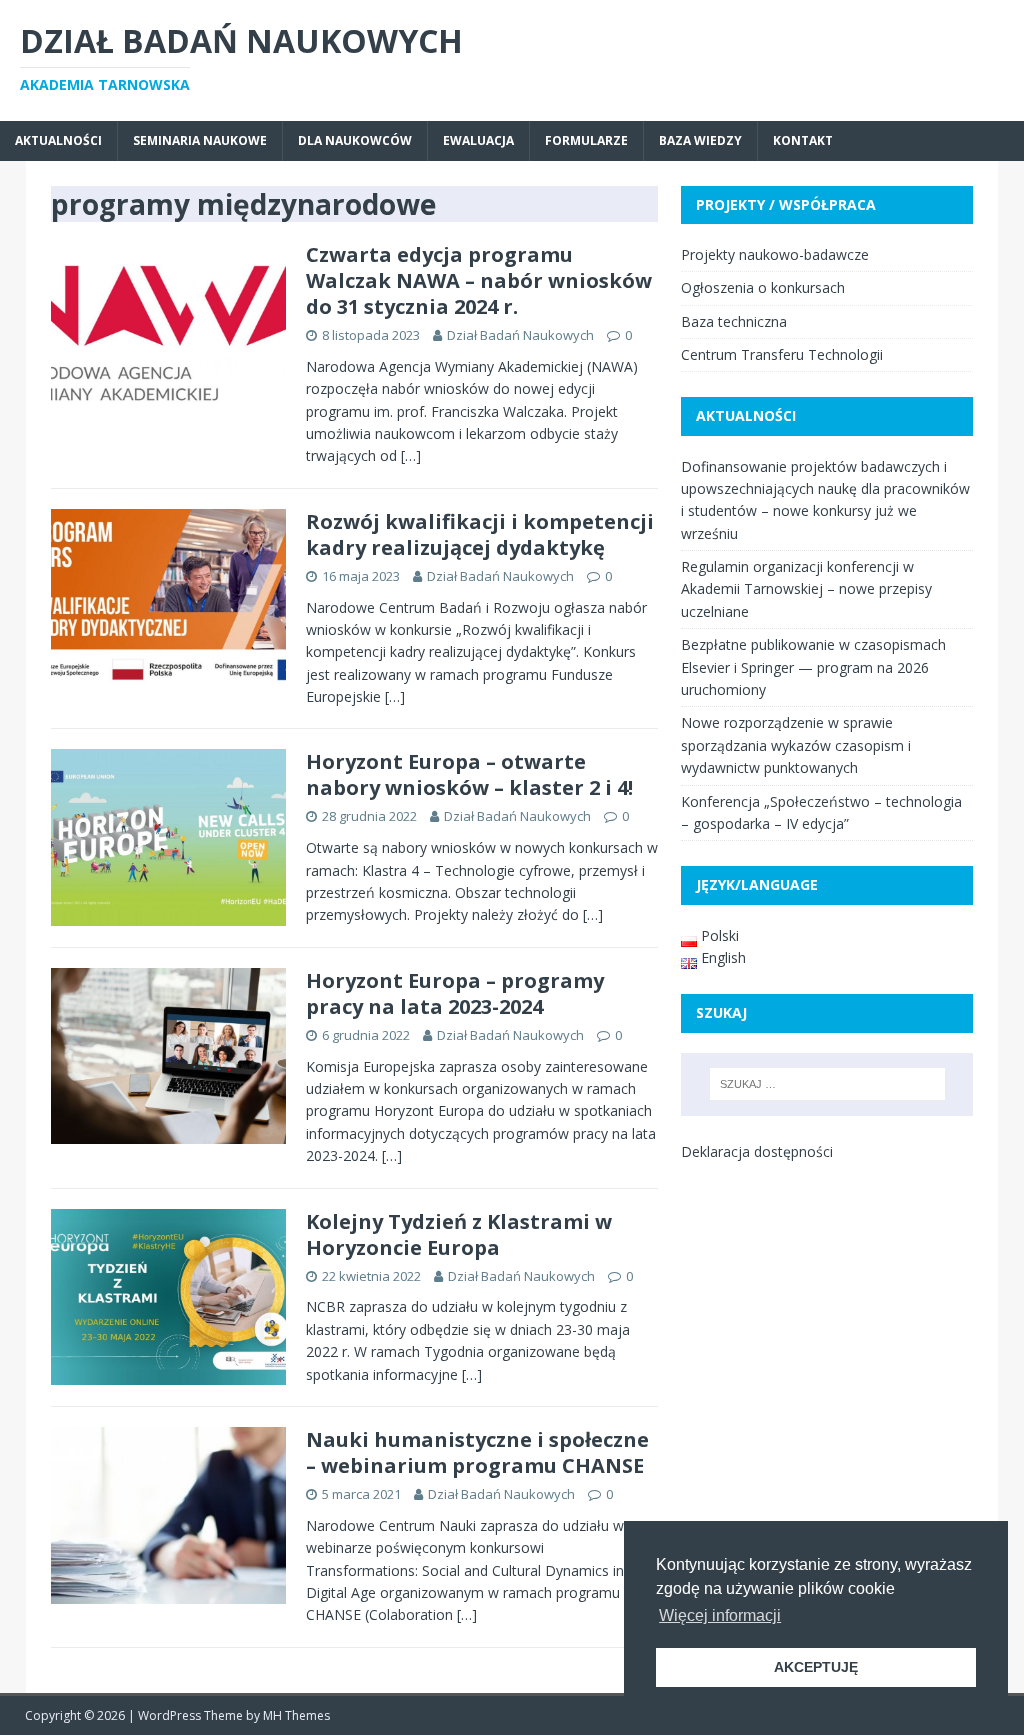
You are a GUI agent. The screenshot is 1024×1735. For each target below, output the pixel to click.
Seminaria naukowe (200, 140)
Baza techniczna (734, 321)
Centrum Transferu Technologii (782, 354)
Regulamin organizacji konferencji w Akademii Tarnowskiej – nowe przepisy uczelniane (806, 589)
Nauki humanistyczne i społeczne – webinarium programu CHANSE (477, 1452)
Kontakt (803, 140)
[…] (411, 455)
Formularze (586, 140)
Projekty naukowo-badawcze (775, 254)
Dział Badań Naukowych (520, 335)
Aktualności (58, 140)
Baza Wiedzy (700, 140)
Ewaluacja (478, 140)
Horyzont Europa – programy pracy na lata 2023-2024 (455, 993)
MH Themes (296, 1715)
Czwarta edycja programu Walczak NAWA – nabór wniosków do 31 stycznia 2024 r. (479, 280)
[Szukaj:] (827, 1084)
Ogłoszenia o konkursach (763, 287)
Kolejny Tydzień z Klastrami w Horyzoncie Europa (459, 1234)
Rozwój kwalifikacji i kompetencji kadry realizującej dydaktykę (480, 534)
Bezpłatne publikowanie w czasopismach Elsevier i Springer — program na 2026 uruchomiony (813, 667)
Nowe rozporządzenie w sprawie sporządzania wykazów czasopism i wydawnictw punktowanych (796, 745)
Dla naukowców (355, 140)
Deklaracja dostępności (757, 1151)
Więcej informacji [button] (720, 1615)
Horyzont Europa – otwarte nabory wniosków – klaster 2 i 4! (469, 774)
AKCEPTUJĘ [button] (816, 1667)
